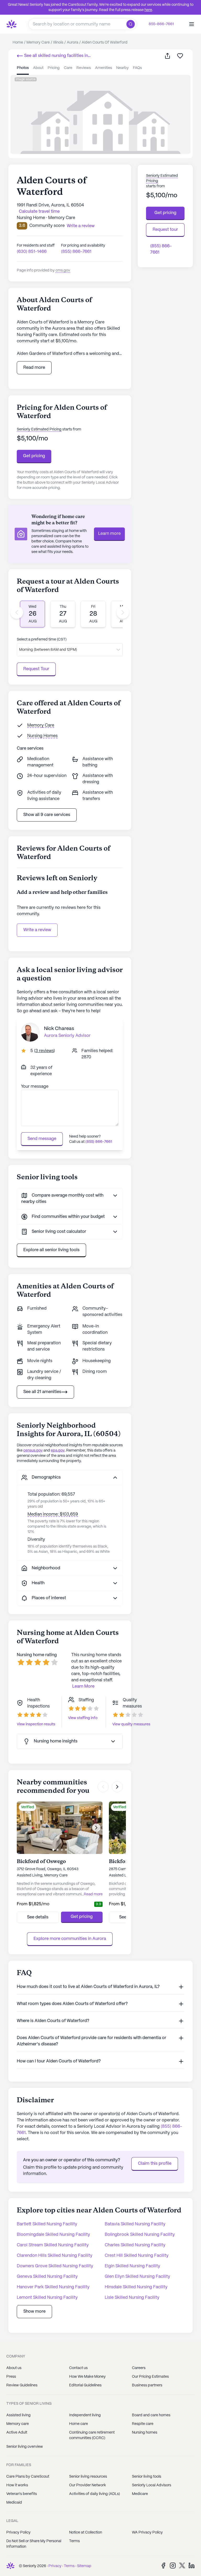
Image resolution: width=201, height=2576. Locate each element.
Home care (79, 2424)
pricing (54, 68)
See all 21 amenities (42, 1392)
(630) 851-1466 (32, 252)
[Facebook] (163, 2565)
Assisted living (18, 2415)
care (68, 68)
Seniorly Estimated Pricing (39, 429)
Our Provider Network (88, 2485)
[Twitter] (182, 2565)
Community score (47, 226)
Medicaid (14, 2503)
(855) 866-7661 (76, 252)
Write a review (37, 930)
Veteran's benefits (22, 2494)
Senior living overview (25, 2447)
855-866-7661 (161, 24)
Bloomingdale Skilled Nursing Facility (53, 2235)
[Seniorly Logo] (12, 24)
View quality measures (131, 1724)
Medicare (140, 2494)
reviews (84, 68)
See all (52, 56)
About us (14, 2368)
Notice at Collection (86, 2532)
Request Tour (36, 669)
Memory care (18, 2424)
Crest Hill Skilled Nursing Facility (137, 2256)
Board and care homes (151, 2415)
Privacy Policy (18, 2532)
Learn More (83, 1686)
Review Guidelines (22, 2385)
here (148, 10)
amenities (104, 68)
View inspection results (36, 1724)
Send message (42, 1139)
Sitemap (84, 2566)
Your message (35, 1087)
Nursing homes (145, 2433)
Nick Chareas (59, 1029)
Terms (74, 2541)
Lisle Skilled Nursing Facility (132, 2298)
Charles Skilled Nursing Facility (135, 2245)
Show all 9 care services (47, 815)
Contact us (78, 2368)
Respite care (143, 2424)
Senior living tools (147, 2477)
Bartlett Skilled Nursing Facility (47, 2224)
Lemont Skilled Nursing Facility (47, 2298)
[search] (132, 24)
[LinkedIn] (192, 2565)
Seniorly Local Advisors (152, 2485)
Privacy (55, 2566)
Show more (34, 2311)
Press (11, 2377)
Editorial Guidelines (85, 2385)
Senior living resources (88, 2477)
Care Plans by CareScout (28, 2477)
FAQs (137, 68)
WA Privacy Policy (147, 2532)
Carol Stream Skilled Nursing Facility (53, 2245)
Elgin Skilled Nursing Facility (132, 2266)
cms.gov (63, 270)
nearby (122, 68)
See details (38, 1917)
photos (23, 68)
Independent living (85, 2415)
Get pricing (34, 456)
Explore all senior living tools (51, 1250)
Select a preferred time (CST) (42, 639)
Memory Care (41, 725)
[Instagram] (173, 2565)
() (44, 1051)
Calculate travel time (39, 212)
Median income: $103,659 (53, 1514)
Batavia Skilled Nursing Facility (135, 2224)
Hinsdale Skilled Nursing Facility (136, 2287)
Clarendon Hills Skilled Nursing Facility (55, 2256)
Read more (34, 368)
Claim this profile (155, 2164)
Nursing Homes (42, 736)
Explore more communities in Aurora (70, 1939)
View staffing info (83, 1718)
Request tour (165, 230)
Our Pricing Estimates (150, 2377)
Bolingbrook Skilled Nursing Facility (140, 2235)
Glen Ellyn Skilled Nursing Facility (137, 2277)
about (38, 68)
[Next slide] (123, 612)
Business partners (147, 2385)
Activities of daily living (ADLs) (94, 2494)
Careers (139, 2368)
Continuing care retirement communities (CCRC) (92, 2435)
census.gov (33, 1450)
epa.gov (58, 1450)
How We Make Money (87, 2377)
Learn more (109, 534)
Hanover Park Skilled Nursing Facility (53, 2287)
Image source (26, 79)
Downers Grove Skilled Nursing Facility (55, 2266)
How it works (17, 2485)
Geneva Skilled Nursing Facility (47, 2277)
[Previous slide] (17, 612)
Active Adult (17, 2433)
